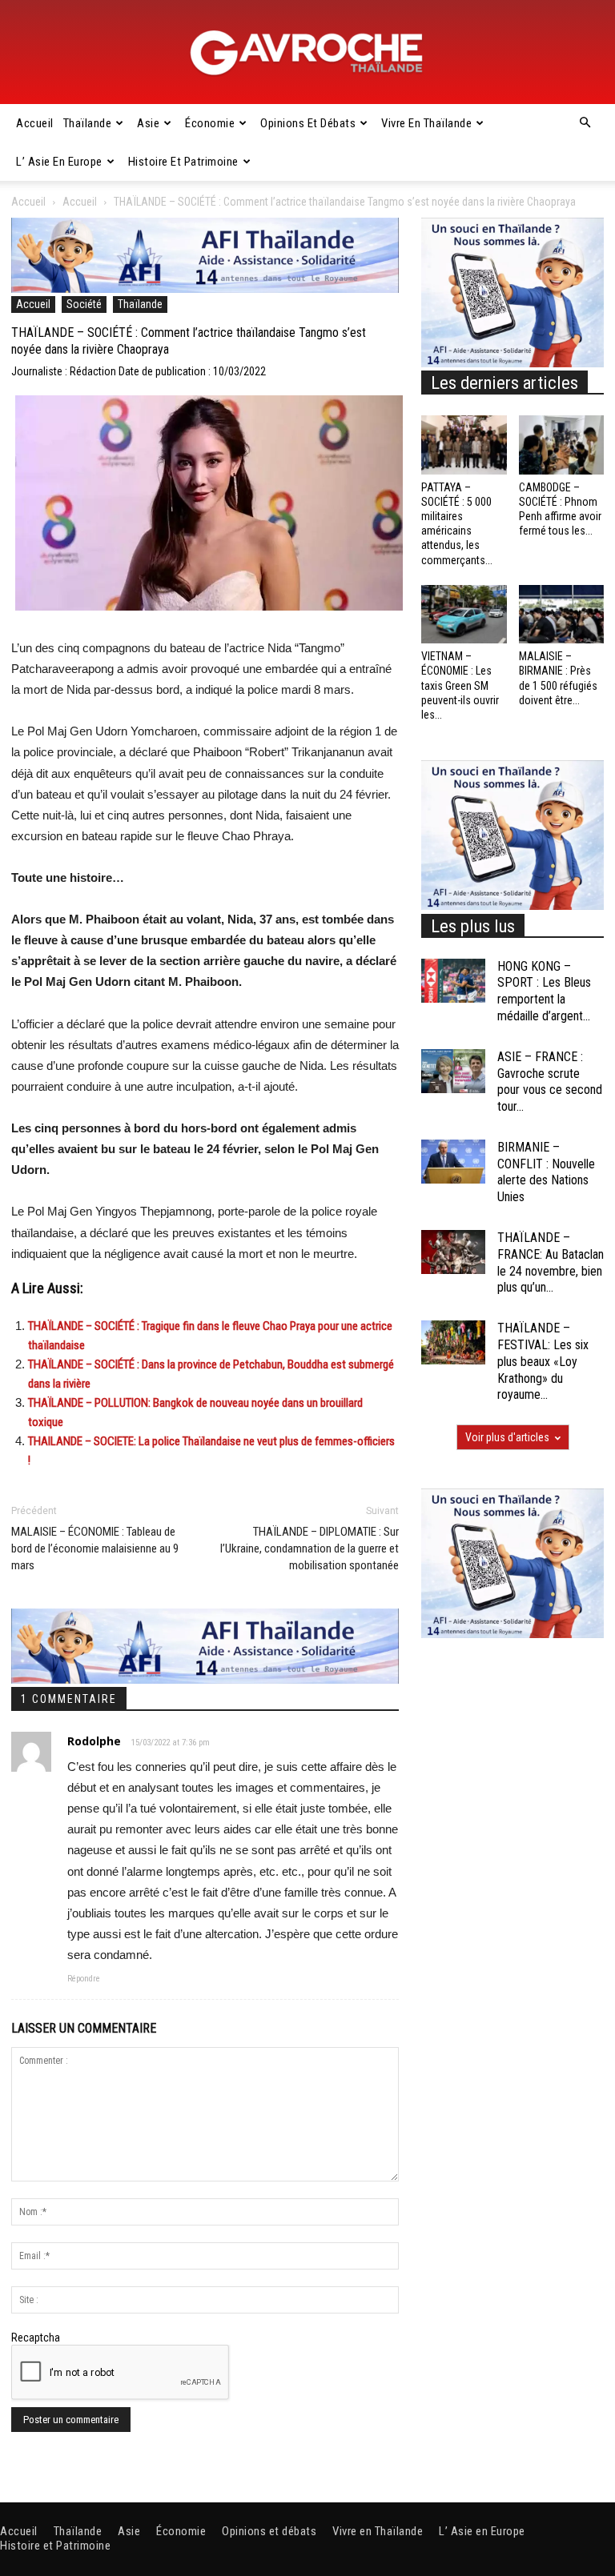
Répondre (84, 1979)
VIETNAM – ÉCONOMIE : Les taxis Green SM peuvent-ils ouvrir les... (460, 685)
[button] (585, 123)
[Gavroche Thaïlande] (307, 53)
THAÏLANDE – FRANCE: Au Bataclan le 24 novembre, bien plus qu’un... (551, 1262)
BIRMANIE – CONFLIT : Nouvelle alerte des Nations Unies (546, 1172)
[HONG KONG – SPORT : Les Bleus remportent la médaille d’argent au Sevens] (453, 981)
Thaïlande (88, 123)
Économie (210, 123)
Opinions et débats (308, 123)
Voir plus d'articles (507, 1437)
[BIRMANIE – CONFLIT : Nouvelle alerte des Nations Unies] (453, 1162)
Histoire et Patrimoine (183, 162)
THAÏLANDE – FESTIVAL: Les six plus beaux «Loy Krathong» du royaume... (543, 1361)
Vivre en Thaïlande (426, 123)
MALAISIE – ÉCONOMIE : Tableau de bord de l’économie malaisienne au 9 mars (95, 1548)
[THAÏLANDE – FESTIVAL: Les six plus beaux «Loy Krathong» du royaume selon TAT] (453, 1342)
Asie (148, 123)
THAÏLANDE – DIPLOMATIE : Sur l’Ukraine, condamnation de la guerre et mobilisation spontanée (310, 1548)
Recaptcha (36, 2338)
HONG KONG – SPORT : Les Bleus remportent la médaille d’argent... (544, 991)
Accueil (35, 123)
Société (84, 304)
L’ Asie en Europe (59, 162)
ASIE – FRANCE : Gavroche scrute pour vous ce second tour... (550, 1082)
